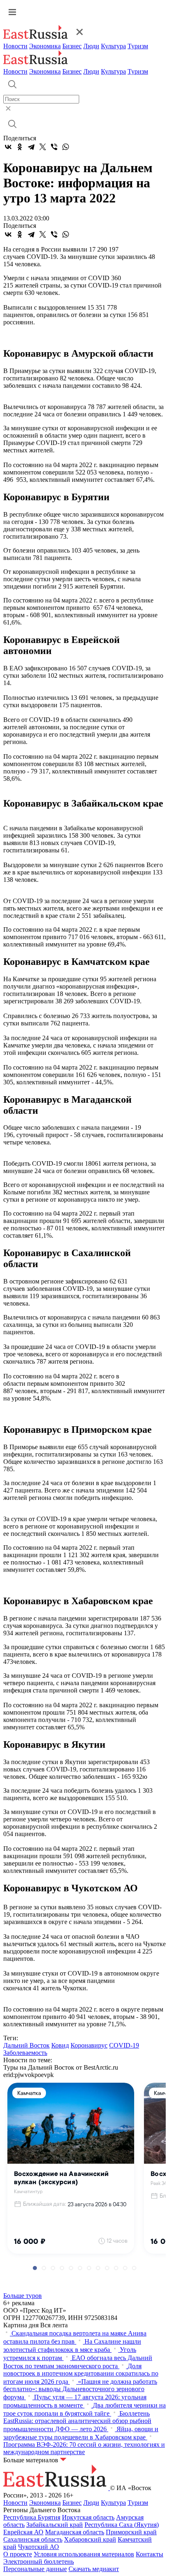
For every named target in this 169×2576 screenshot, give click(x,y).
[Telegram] (31, 147)
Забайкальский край (55, 2525)
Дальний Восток (26, 2045)
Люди (91, 46)
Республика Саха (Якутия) (122, 2525)
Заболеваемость (25, 2053)
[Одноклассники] (20, 147)
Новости (15, 46)
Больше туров (23, 2296)
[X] (43, 147)
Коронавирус (89, 2045)
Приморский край (131, 2532)
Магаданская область (75, 2532)
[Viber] (54, 147)
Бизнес (72, 46)
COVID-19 (124, 2045)
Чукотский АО (39, 2547)
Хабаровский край (90, 2539)
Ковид (60, 2045)
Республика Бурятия (32, 2517)
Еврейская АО (23, 2532)
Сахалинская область (33, 2539)
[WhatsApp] (66, 147)
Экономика (45, 46)
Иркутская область (88, 2517)
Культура (113, 46)
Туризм (138, 46)
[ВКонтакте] (8, 147)
